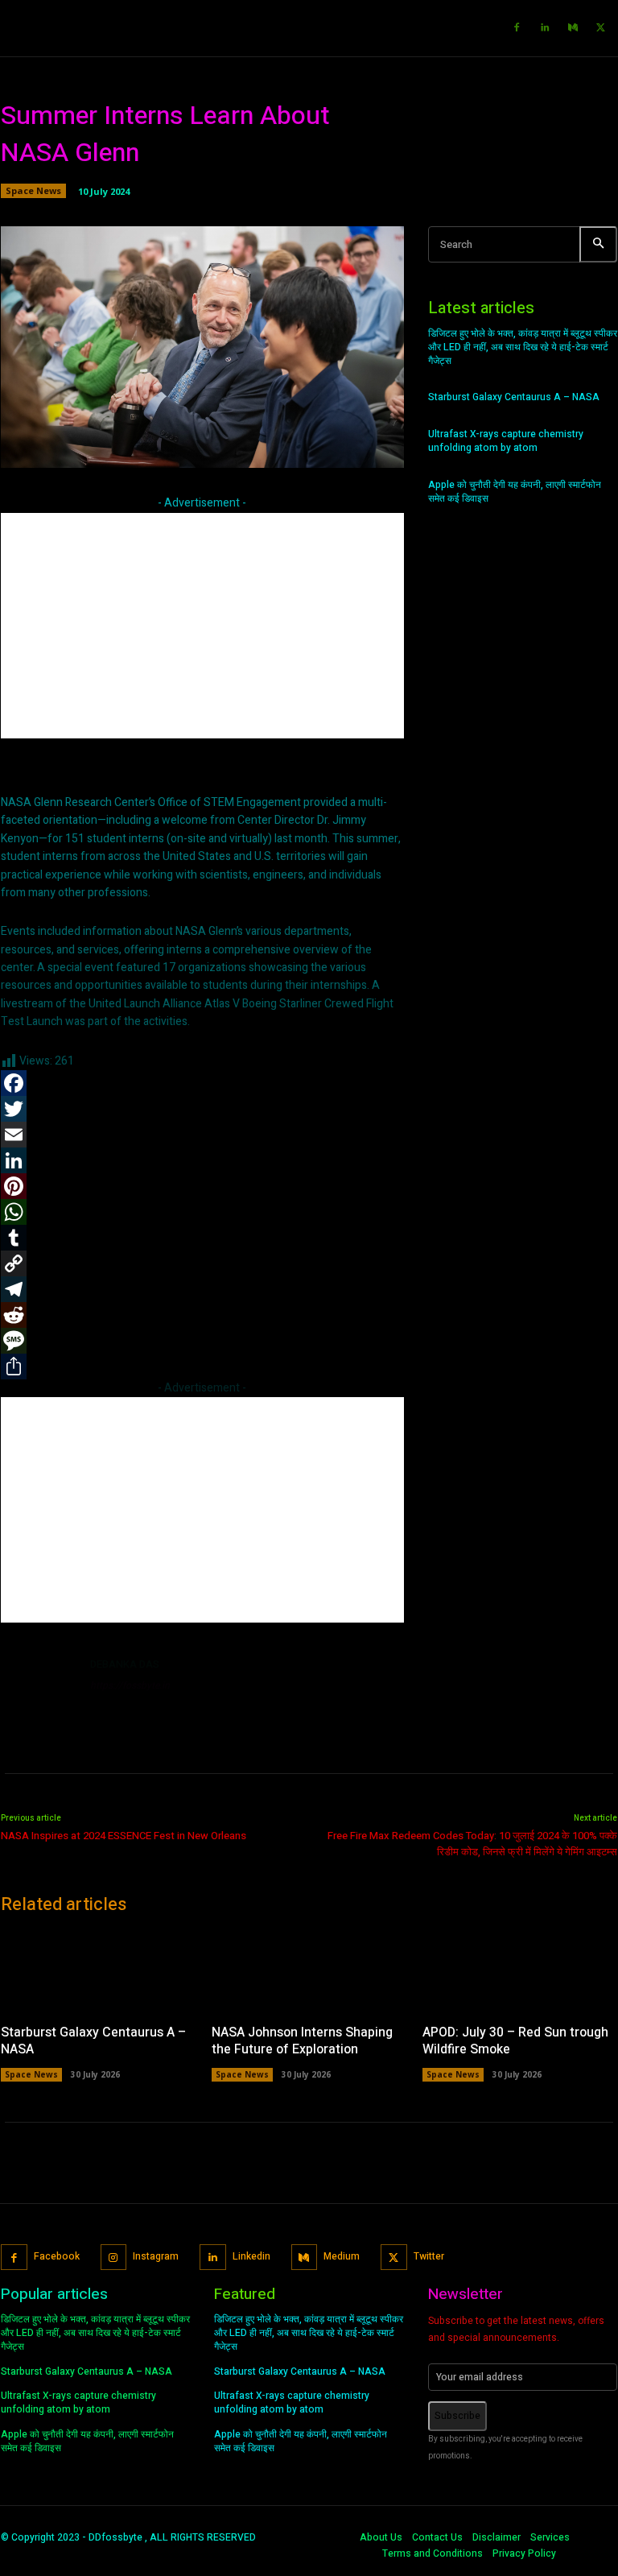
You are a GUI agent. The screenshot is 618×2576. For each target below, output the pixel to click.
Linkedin (251, 2256)
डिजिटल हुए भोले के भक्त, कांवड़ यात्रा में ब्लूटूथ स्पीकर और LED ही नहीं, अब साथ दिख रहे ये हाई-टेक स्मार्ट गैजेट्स (523, 347)
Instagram (156, 2256)
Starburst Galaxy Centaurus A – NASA (514, 397)
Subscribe (457, 2416)
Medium (342, 2256)
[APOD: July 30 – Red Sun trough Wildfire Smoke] (520, 1970)
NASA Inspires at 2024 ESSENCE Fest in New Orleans (124, 1836)
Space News (33, 190)
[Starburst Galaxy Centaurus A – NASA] (98, 1970)
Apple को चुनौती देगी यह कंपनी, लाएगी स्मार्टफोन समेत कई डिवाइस (515, 492)
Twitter (429, 2256)
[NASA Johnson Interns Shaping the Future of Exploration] (309, 1970)
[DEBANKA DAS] (39, 1694)
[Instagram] (114, 2258)
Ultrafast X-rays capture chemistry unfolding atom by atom (506, 441)
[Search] (598, 244)
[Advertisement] (202, 626)
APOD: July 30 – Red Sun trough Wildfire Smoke (515, 2041)
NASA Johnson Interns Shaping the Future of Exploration (302, 2041)
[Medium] (573, 28)
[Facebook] (517, 28)
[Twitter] (601, 28)
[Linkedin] (545, 28)
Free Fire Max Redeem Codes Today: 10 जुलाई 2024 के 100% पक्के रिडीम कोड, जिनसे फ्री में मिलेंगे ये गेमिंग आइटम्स (472, 1844)
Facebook (57, 2256)
